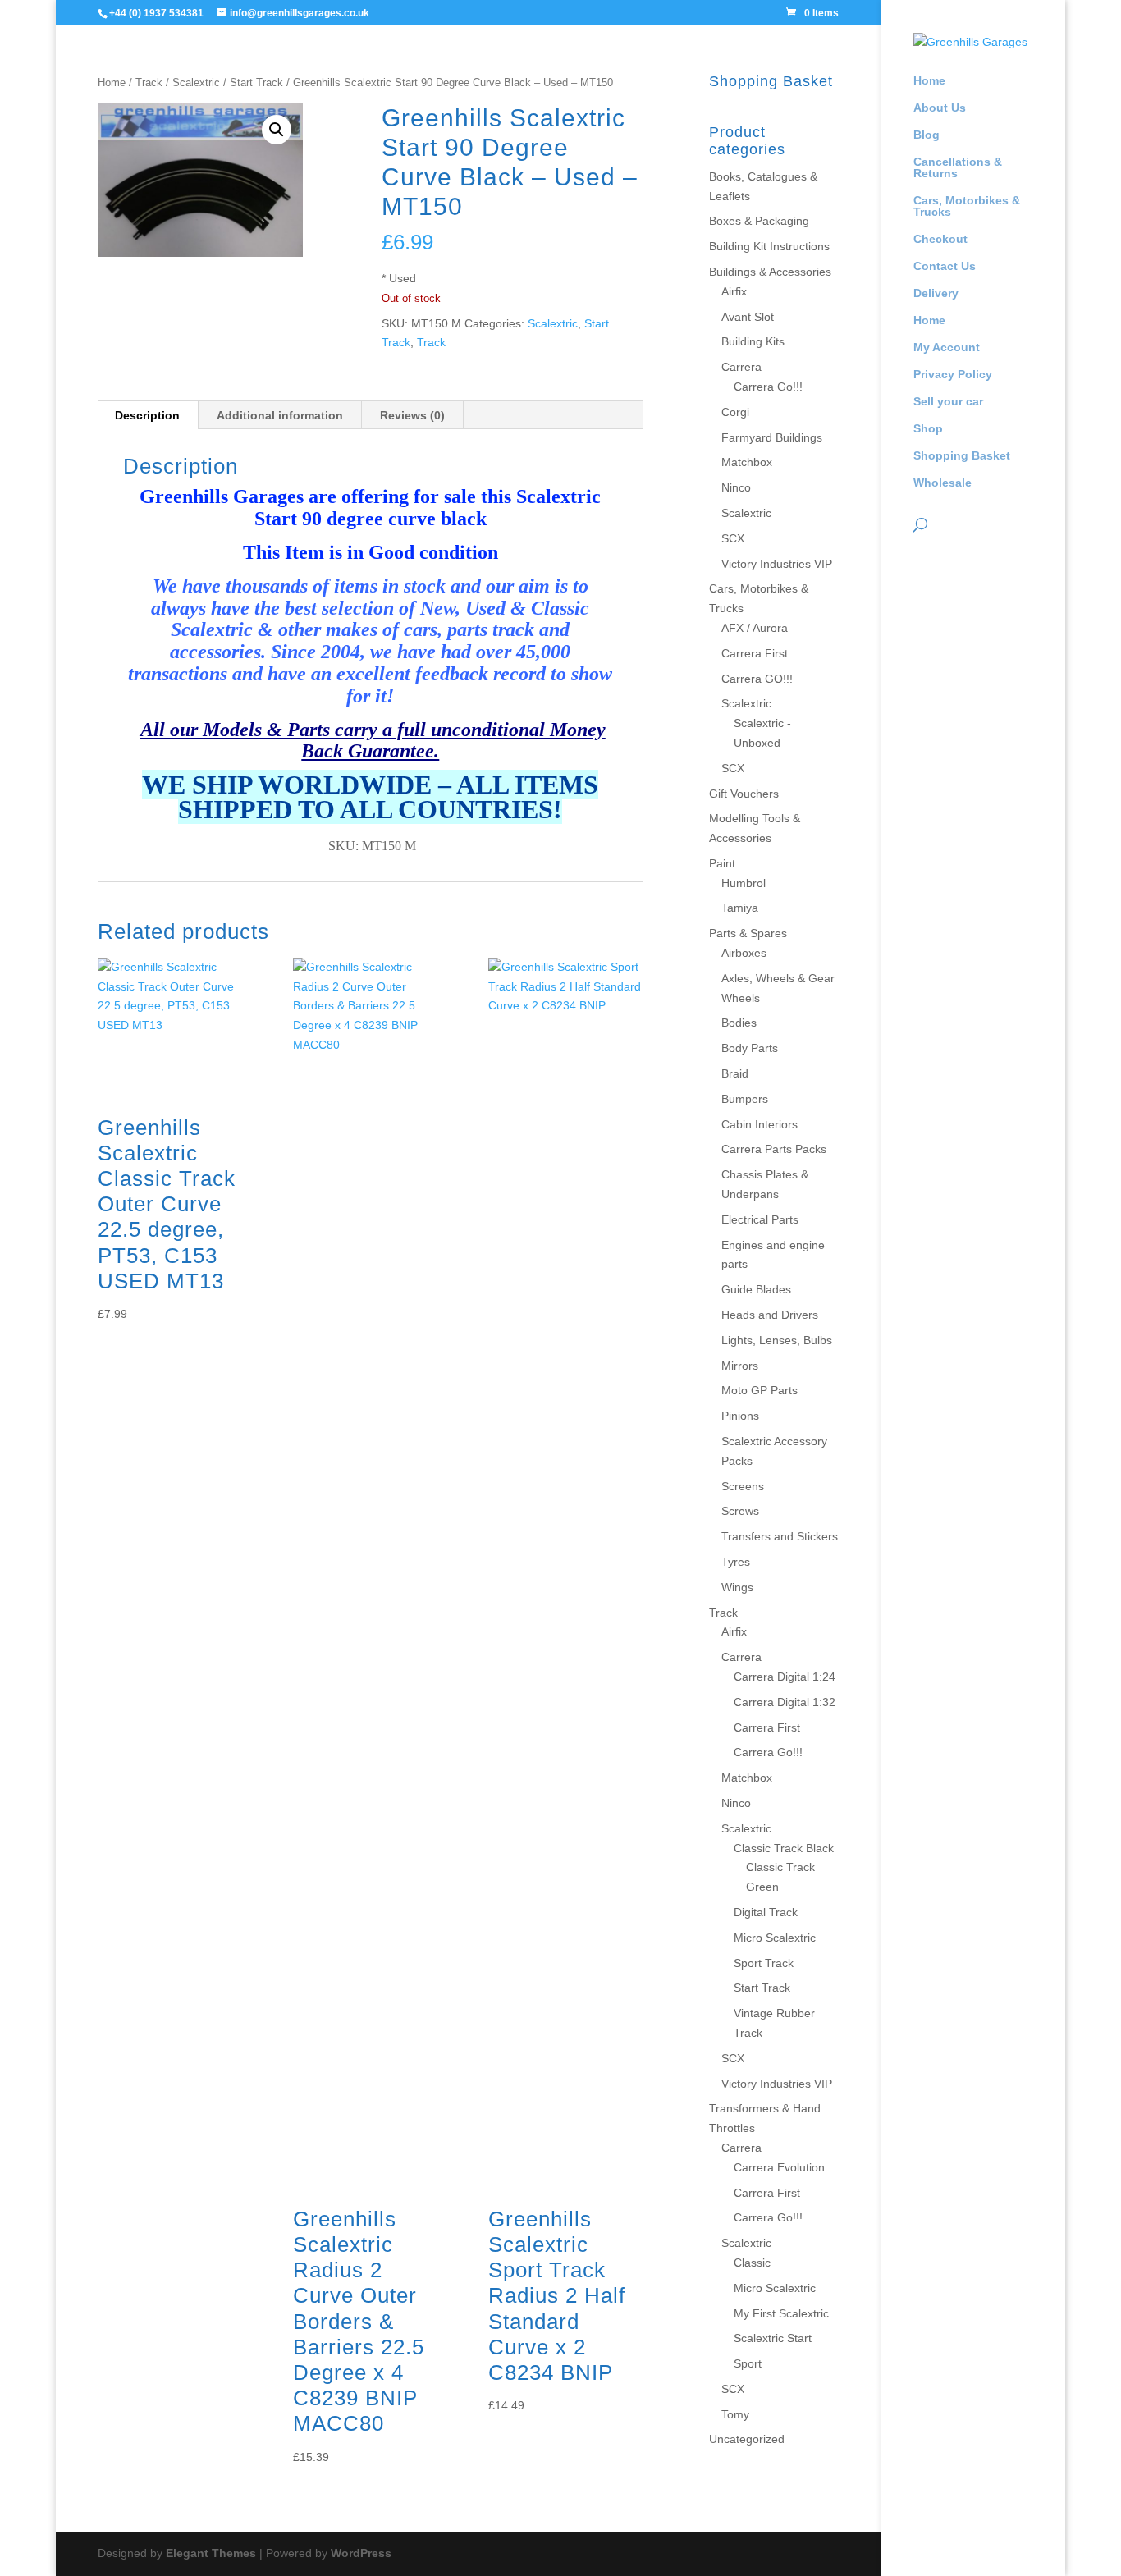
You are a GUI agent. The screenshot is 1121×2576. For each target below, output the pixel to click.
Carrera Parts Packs (774, 1149)
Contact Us (945, 266)
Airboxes (744, 953)
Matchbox (747, 462)
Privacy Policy (953, 375)
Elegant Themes (211, 2553)
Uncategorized (747, 2439)
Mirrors (740, 1366)
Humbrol (744, 883)
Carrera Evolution (779, 2167)
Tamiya (740, 908)
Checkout (940, 239)
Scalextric (196, 82)
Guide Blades (756, 1289)
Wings (737, 1587)
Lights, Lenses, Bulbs (777, 1340)
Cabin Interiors (760, 1124)
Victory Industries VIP (777, 564)
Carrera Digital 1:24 (785, 1677)
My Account (947, 348)
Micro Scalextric (775, 1938)
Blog (927, 135)
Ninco (736, 487)
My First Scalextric (781, 2313)
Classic (752, 2263)
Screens (743, 1486)
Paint (722, 863)
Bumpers (745, 1099)
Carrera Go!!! (768, 387)
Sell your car (948, 402)
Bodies (739, 1023)
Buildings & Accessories (770, 272)
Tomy (735, 2414)
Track (149, 82)
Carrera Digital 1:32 (785, 1702)
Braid (735, 1073)
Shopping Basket (962, 456)
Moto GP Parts (760, 1390)
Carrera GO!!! (757, 679)
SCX (733, 538)
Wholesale (943, 483)
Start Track (256, 82)
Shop (928, 429)
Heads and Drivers (770, 1315)
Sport (748, 2363)
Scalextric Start (773, 2338)
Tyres (736, 1562)
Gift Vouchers (744, 794)
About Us (940, 108)
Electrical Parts (760, 1219)
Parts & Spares (748, 933)
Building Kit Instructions (769, 246)
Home (929, 81)
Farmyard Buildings (772, 437)
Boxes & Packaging (759, 221)
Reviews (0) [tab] (412, 415)
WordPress (361, 2553)
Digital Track (766, 1912)
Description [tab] (147, 415)
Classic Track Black (784, 1848)
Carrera (741, 367)
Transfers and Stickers (780, 1536)
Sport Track (764, 1963)
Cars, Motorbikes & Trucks (967, 206)
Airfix (734, 291)
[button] (277, 130)
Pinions (740, 1416)
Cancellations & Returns (958, 168)
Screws (740, 1511)
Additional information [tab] (280, 415)
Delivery (936, 293)
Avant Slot (748, 317)
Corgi (735, 412)
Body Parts (750, 1048)
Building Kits (753, 341)
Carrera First (755, 653)
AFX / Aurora (755, 628)
